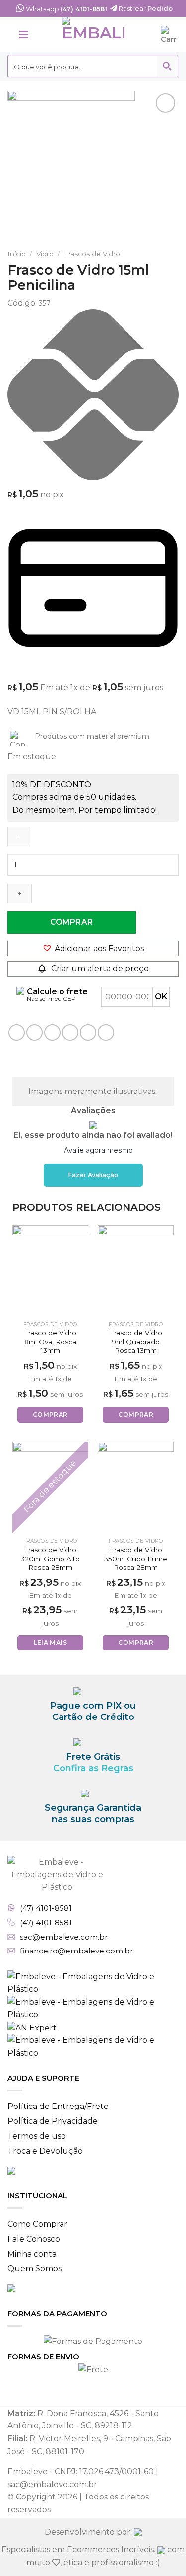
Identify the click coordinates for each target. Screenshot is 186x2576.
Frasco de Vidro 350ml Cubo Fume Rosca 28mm (136, 1558)
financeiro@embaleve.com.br (76, 1951)
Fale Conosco (34, 2239)
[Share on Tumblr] (106, 1033)
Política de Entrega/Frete (58, 2106)
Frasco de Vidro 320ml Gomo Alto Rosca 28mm (50, 1558)
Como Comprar (37, 2224)
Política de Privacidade (53, 2121)
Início (17, 254)
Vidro (45, 254)
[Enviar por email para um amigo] (70, 1033)
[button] (93, 949)
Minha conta (32, 2254)
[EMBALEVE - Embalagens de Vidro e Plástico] (93, 34)
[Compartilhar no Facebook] (34, 1033)
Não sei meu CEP (51, 998)
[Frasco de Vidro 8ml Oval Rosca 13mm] (50, 1271)
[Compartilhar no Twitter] (52, 1033)
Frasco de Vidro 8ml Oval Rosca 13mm (50, 1342)
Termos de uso (37, 2136)
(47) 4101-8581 (46, 1908)
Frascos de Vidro (92, 254)
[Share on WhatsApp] (17, 1033)
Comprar (71, 922)
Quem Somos (34, 2269)
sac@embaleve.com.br (64, 1937)
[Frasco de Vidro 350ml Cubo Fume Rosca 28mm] (136, 1487)
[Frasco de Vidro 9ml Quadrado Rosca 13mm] (136, 1271)
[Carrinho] (170, 34)
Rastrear (145, 8)
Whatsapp (66, 9)
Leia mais (50, 1643)
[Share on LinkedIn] (88, 1033)
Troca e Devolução (45, 2151)
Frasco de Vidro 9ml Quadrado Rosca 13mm (136, 1342)
